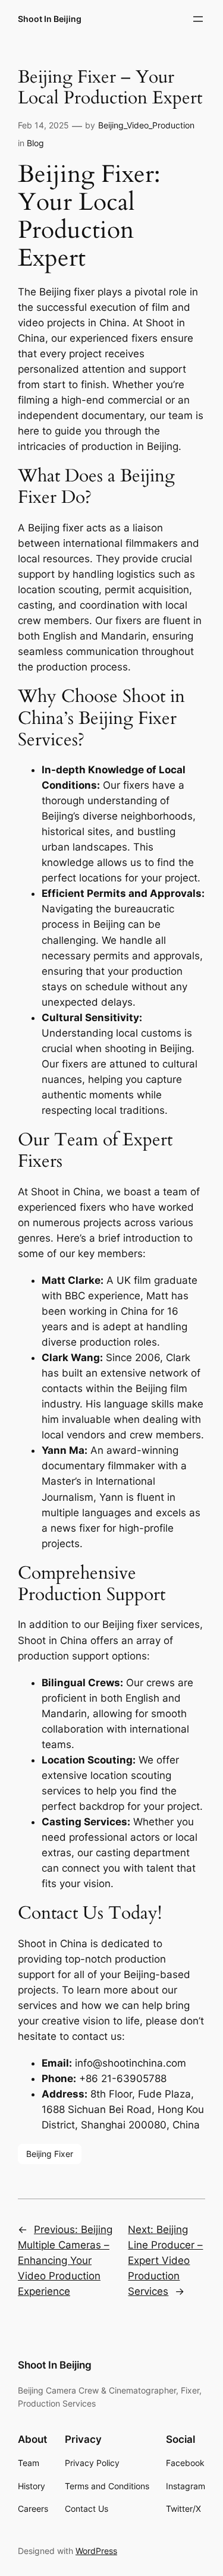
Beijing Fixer (50, 2154)
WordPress (96, 2551)
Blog (35, 143)
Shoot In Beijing (50, 19)
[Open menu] (198, 19)
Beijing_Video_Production (146, 125)
